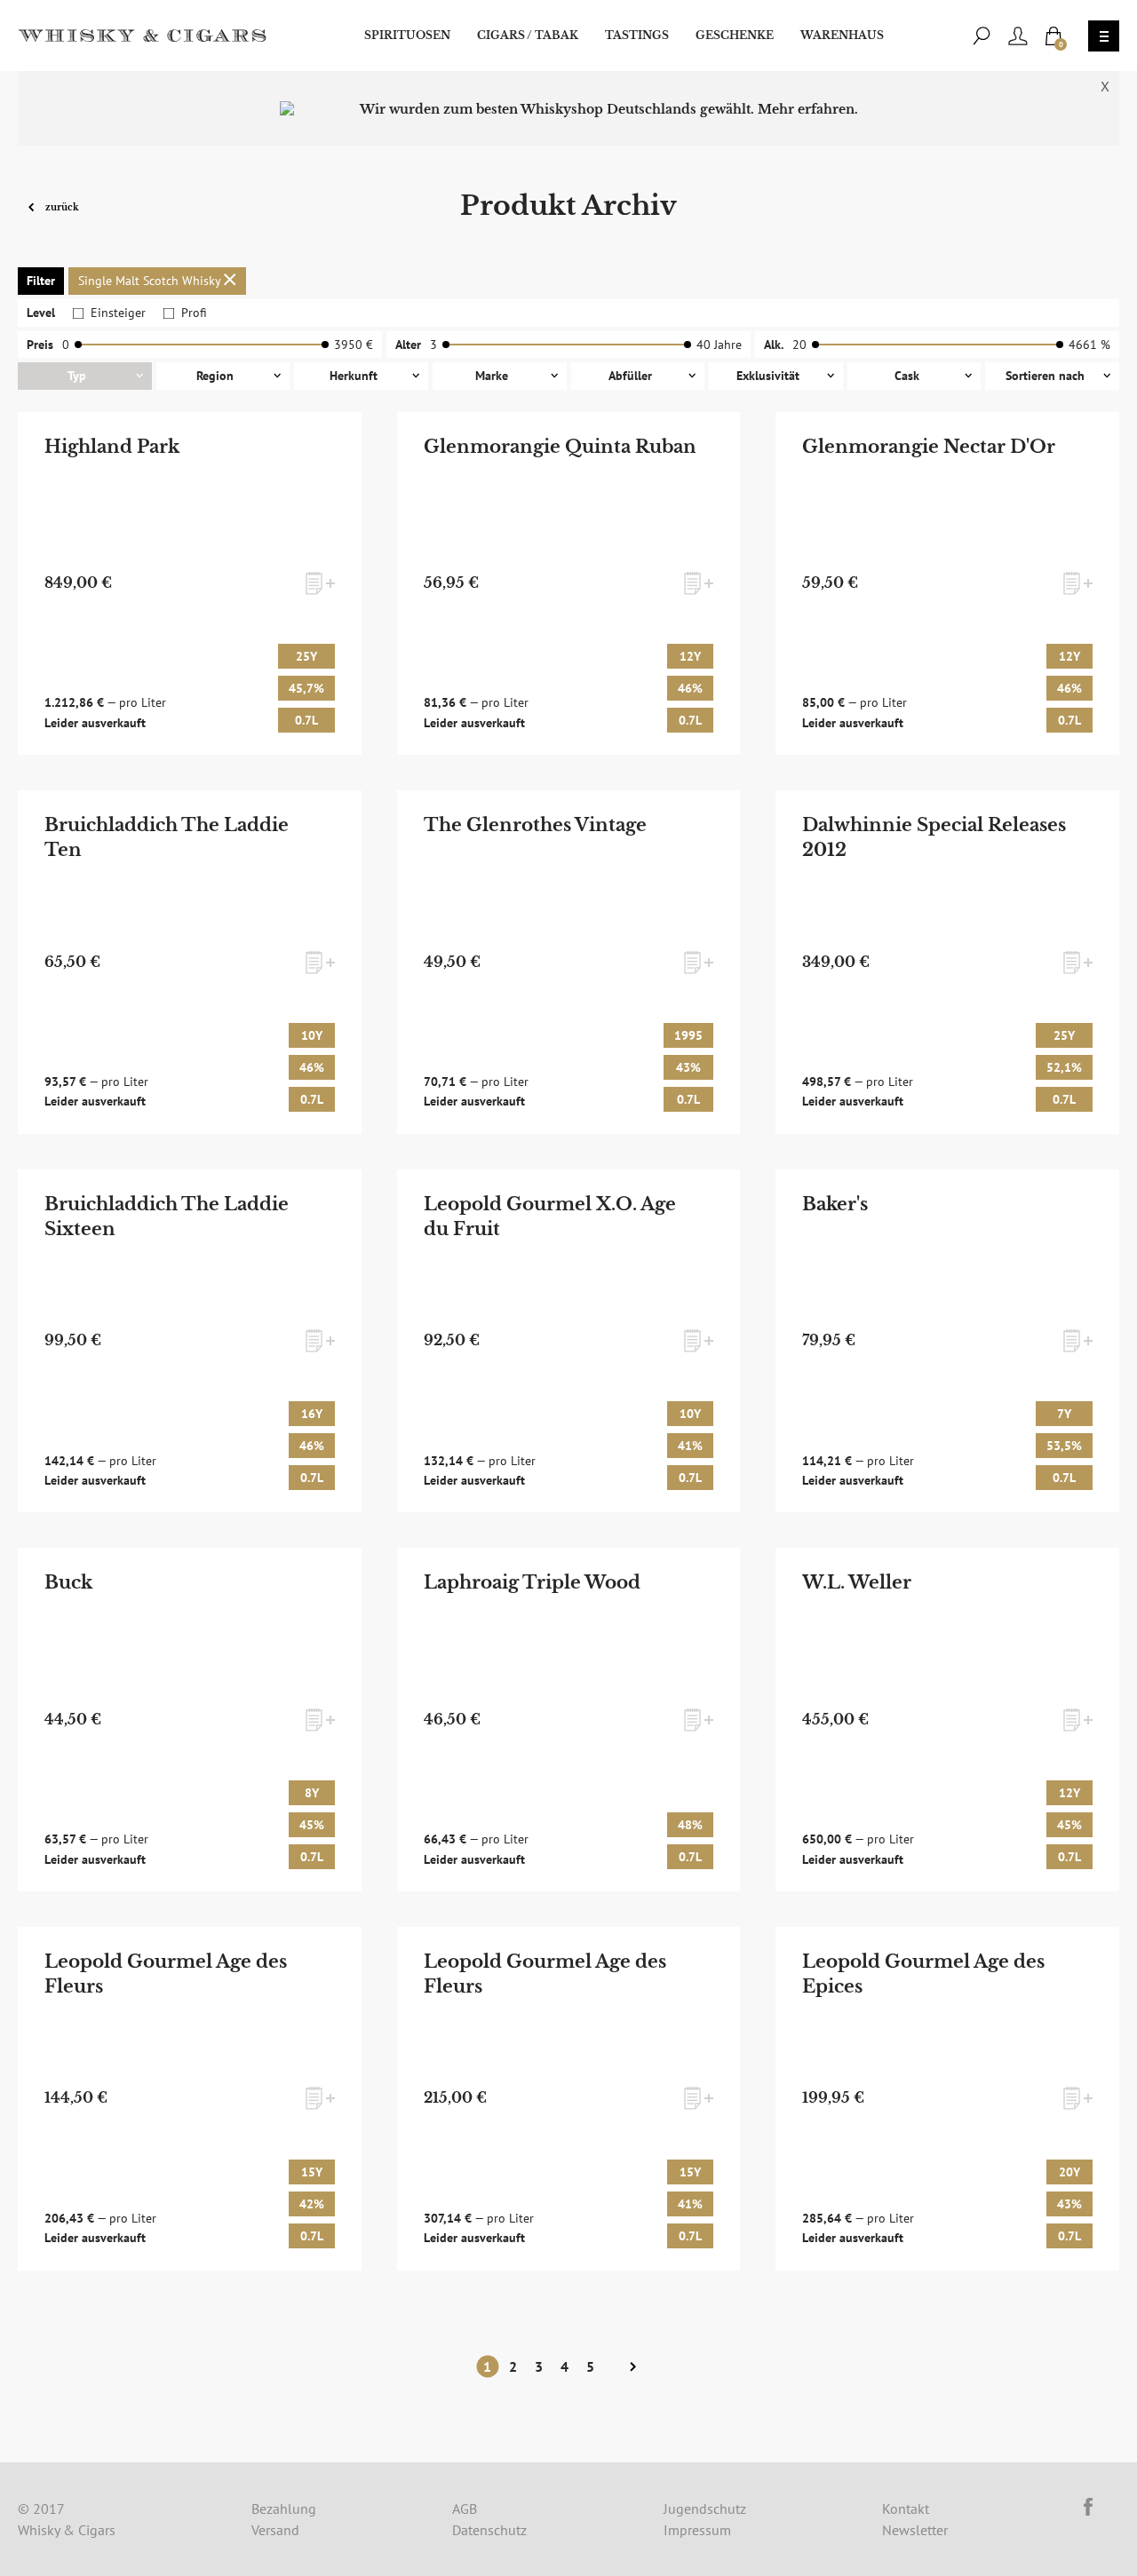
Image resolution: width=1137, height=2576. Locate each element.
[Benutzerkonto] (1018, 36)
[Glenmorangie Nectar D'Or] (948, 584)
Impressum (697, 2530)
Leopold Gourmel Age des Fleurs (166, 1974)
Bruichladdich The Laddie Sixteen (167, 1217)
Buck (68, 1582)
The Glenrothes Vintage (535, 825)
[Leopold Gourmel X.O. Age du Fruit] (568, 1341)
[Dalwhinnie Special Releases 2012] (948, 962)
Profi (194, 313)
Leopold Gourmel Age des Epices (923, 1974)
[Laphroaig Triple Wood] (568, 1720)
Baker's (835, 1204)
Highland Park (112, 447)
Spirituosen (407, 35)
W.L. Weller (857, 1582)
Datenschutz (489, 2530)
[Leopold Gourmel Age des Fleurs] (189, 2099)
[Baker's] (948, 1341)
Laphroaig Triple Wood (532, 1582)
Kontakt (906, 2509)
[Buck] (189, 1720)
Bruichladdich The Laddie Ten (167, 837)
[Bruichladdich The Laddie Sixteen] (189, 1341)
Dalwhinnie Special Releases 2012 (934, 837)
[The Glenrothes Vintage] (568, 962)
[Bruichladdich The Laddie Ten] (189, 962)
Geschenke (735, 35)
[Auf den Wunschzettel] (320, 583)
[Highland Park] (189, 584)
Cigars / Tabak (528, 35)
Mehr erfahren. (808, 109)
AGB (465, 2509)
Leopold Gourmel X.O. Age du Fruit (550, 1217)
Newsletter (915, 2530)
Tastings (637, 35)
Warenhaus (842, 35)
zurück (61, 206)
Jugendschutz (705, 2509)
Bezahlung (284, 2509)
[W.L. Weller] (948, 1720)
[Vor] (633, 2367)
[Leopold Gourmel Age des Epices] (948, 2099)
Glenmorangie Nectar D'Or (929, 447)
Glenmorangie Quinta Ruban (560, 447)
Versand (275, 2530)
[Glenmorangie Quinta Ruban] (568, 584)
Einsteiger (118, 313)
